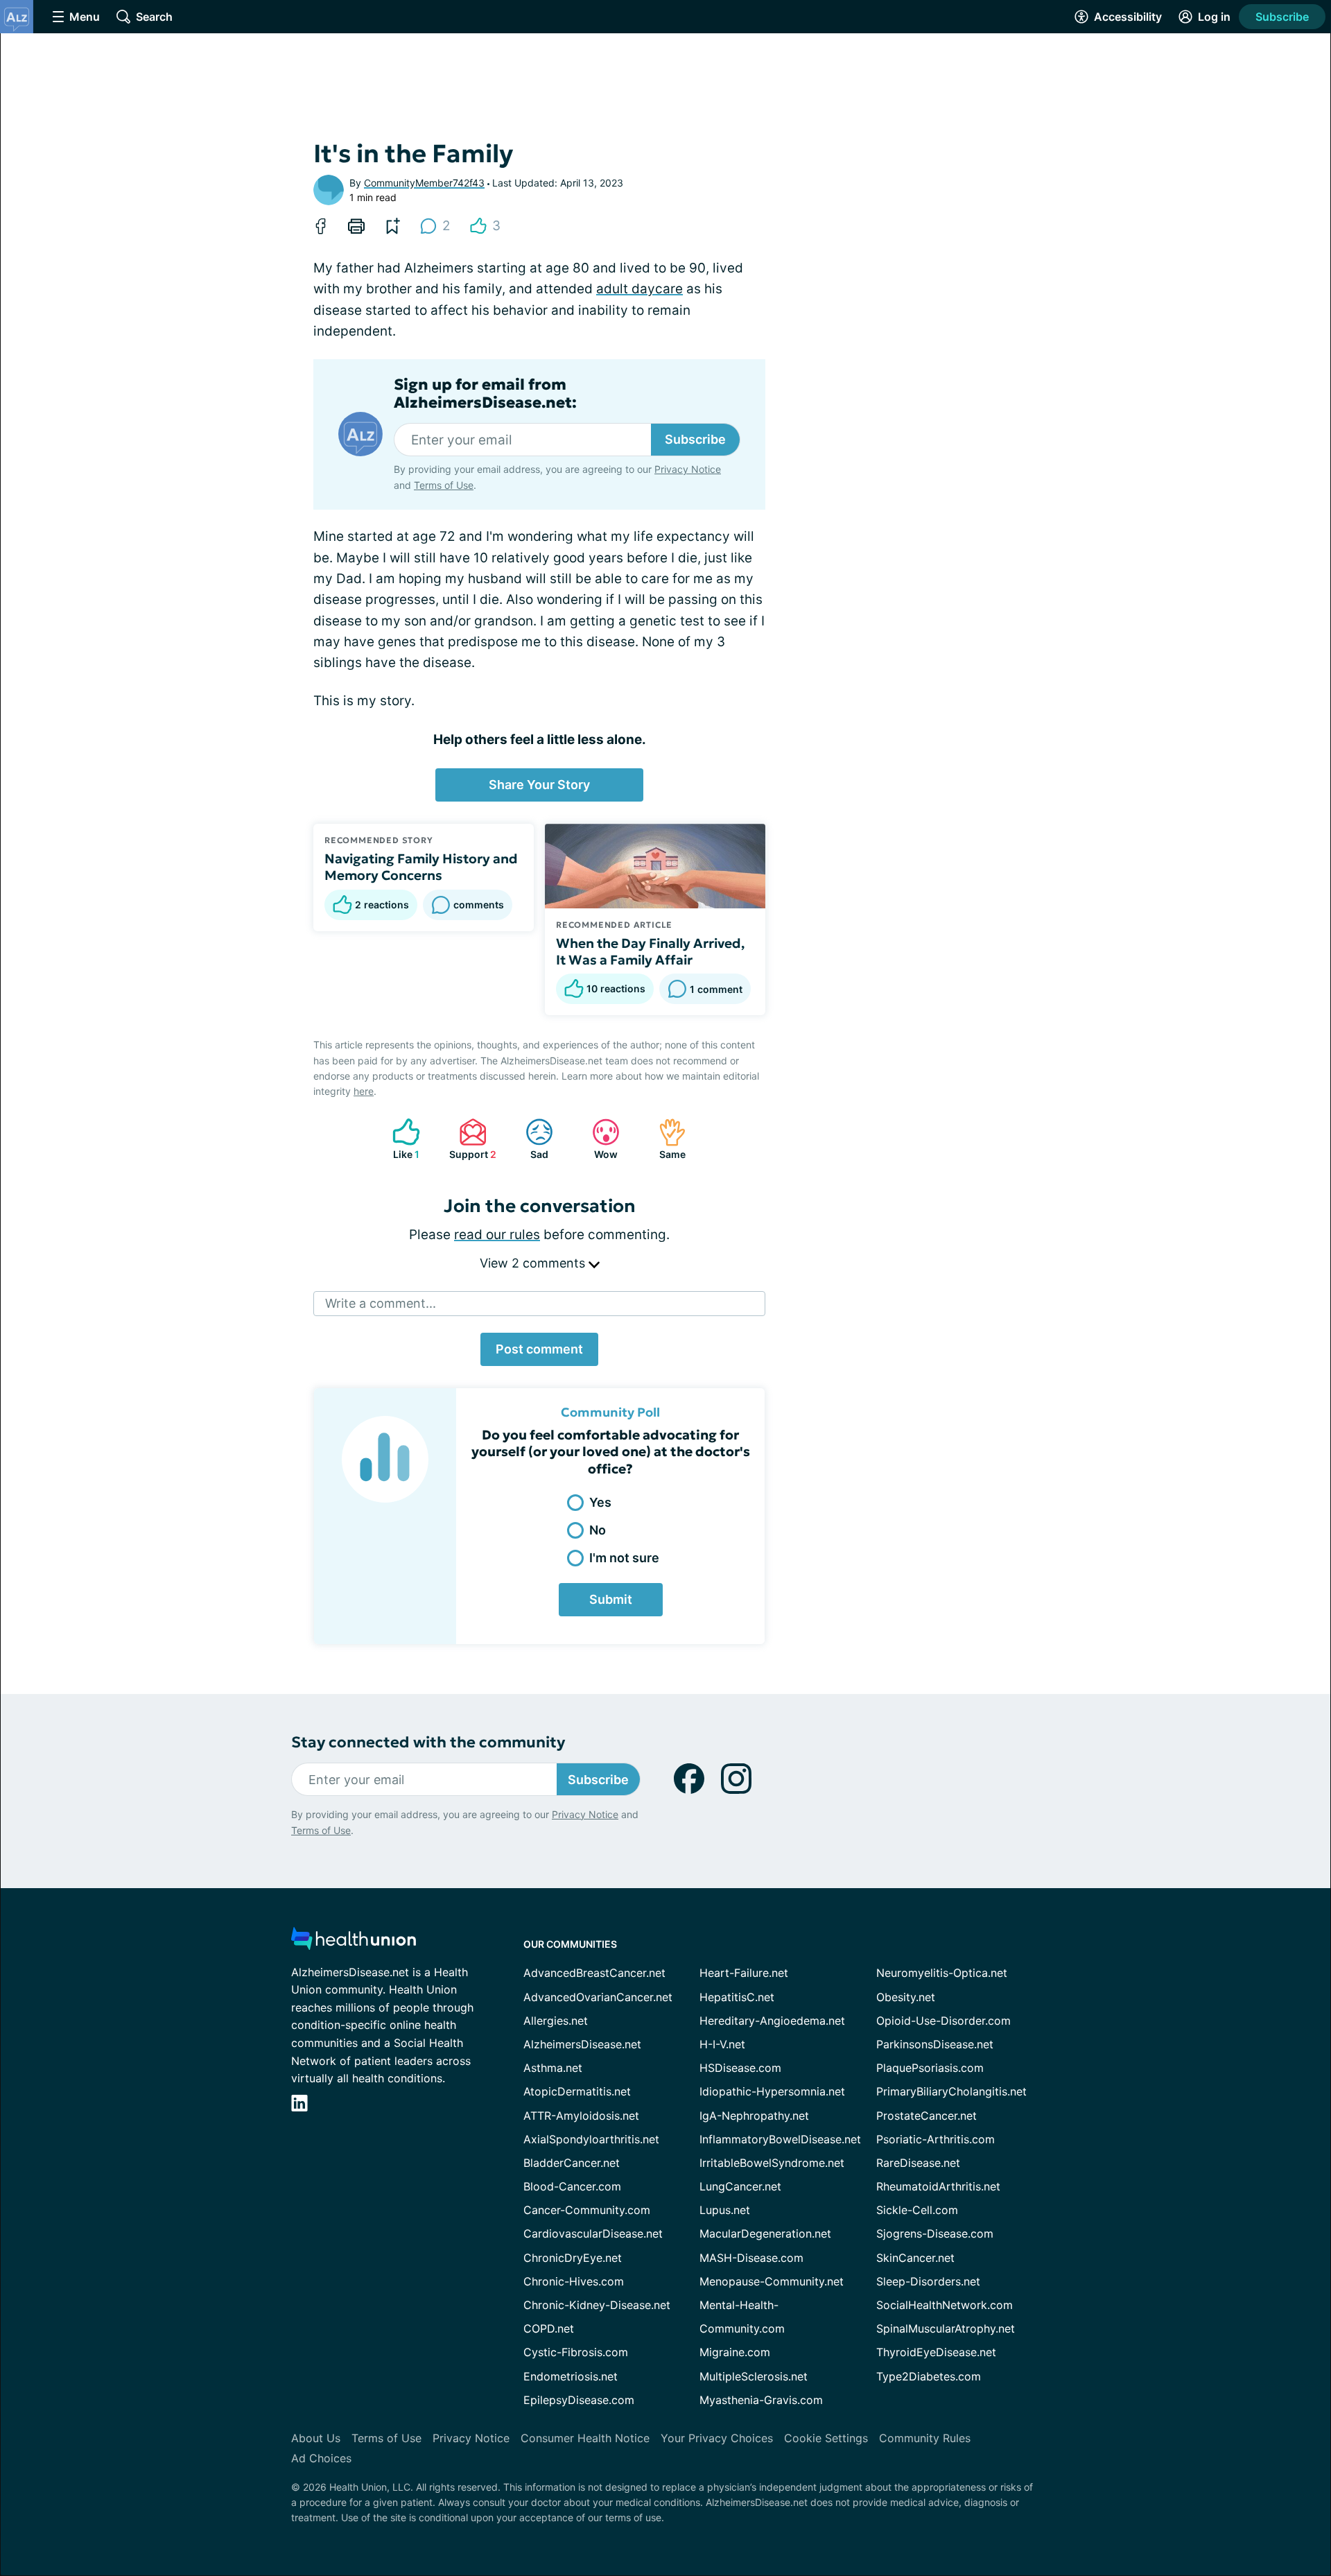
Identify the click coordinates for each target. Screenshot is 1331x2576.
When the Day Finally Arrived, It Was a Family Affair (650, 951)
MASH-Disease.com (751, 2258)
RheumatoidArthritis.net (938, 2186)
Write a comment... (381, 1303)
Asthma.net (553, 2068)
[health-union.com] (354, 1943)
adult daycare (640, 289)
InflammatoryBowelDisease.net (780, 2139)
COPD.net (549, 2328)
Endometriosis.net (571, 2376)
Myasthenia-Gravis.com (761, 2400)
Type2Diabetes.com (929, 2376)
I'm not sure (624, 1558)
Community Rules (925, 2438)
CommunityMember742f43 (424, 183)
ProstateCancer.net (927, 2116)
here (364, 1091)
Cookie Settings (826, 2438)
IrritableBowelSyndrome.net (772, 2163)
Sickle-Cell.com (917, 2210)
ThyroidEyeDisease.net (936, 2352)
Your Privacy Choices (717, 2438)
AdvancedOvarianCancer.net (598, 1997)
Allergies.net (556, 2021)
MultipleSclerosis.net (754, 2376)
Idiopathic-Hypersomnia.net (772, 2091)
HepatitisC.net (737, 1997)
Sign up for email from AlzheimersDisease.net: (485, 394)
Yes (600, 1502)
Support (471, 1139)
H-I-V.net (722, 2044)
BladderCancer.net (572, 2163)
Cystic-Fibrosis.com (576, 2352)
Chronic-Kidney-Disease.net (597, 2305)
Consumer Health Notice (585, 2438)
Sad (530, 1139)
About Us (316, 2438)
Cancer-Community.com (587, 2210)
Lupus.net (725, 2210)
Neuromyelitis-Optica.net (942, 1973)
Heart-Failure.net (744, 1973)
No (598, 1530)
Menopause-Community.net (772, 2281)
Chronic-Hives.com (574, 2281)
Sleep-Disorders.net (928, 2281)
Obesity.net (906, 1997)
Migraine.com (735, 2352)
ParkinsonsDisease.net (935, 2044)
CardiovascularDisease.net (593, 2233)
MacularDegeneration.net (765, 2233)
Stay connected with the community (428, 1742)
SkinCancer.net (915, 2258)
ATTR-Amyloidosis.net (581, 2116)
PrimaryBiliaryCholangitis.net (951, 2091)
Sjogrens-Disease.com (935, 2233)
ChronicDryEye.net (573, 2258)
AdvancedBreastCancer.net (594, 1973)
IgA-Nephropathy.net (754, 2116)
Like (399, 1139)
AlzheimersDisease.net (582, 2044)
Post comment (539, 1349)
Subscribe (1282, 17)
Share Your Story (539, 785)
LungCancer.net (740, 2186)
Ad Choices (321, 2458)
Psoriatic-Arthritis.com (936, 2139)
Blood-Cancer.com (572, 2186)
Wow (598, 1139)
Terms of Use (444, 485)
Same (665, 1139)
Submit (611, 1599)
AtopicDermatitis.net (577, 2091)
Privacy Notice (688, 469)
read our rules (497, 1235)
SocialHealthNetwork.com (945, 2305)
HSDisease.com (740, 2068)
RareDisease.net (918, 2163)
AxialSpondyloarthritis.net (591, 2139)
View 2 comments (534, 1263)
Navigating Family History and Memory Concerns (421, 867)
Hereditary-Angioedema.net (772, 2021)
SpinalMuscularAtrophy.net (946, 2328)
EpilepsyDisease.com (579, 2400)
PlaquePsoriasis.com (930, 2068)
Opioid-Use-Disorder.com (943, 2021)
